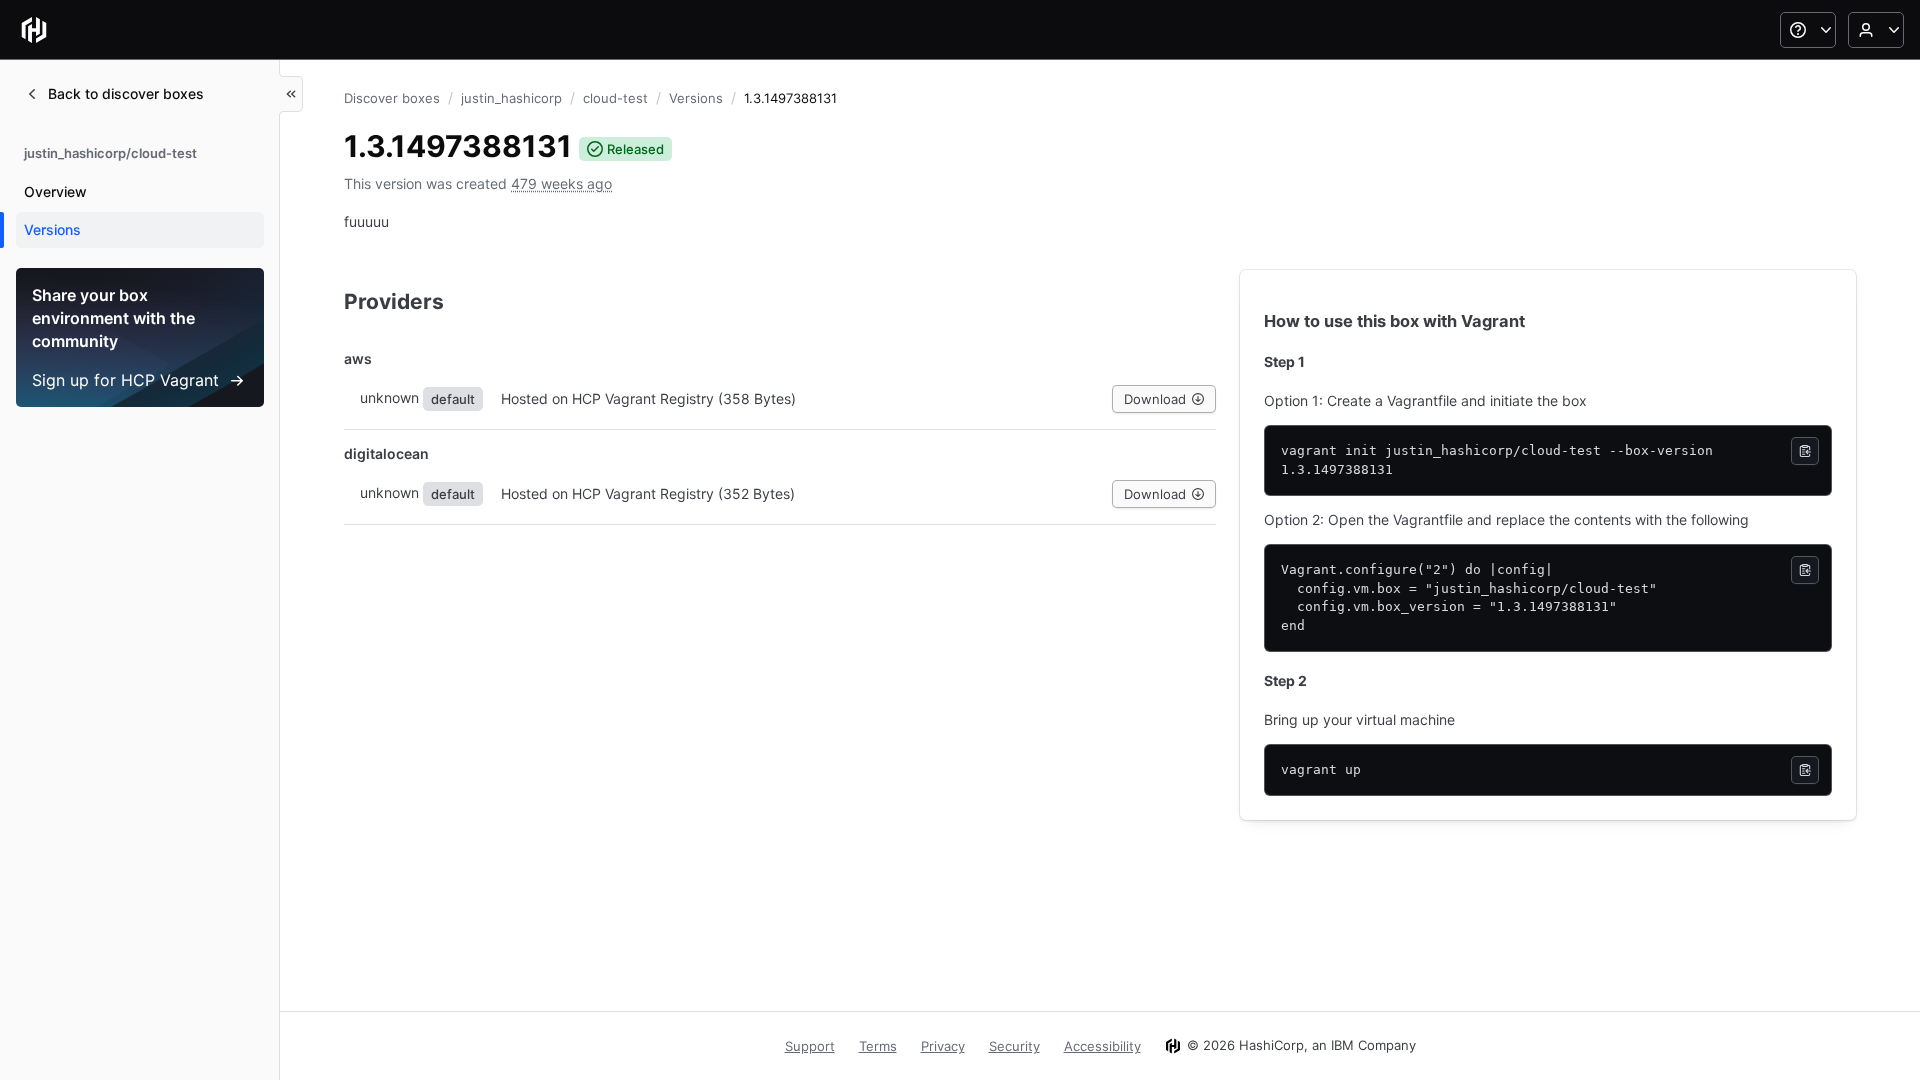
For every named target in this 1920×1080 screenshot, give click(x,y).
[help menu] (1808, 30)
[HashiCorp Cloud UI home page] (34, 30)
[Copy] (1805, 451)
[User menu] (1876, 30)
